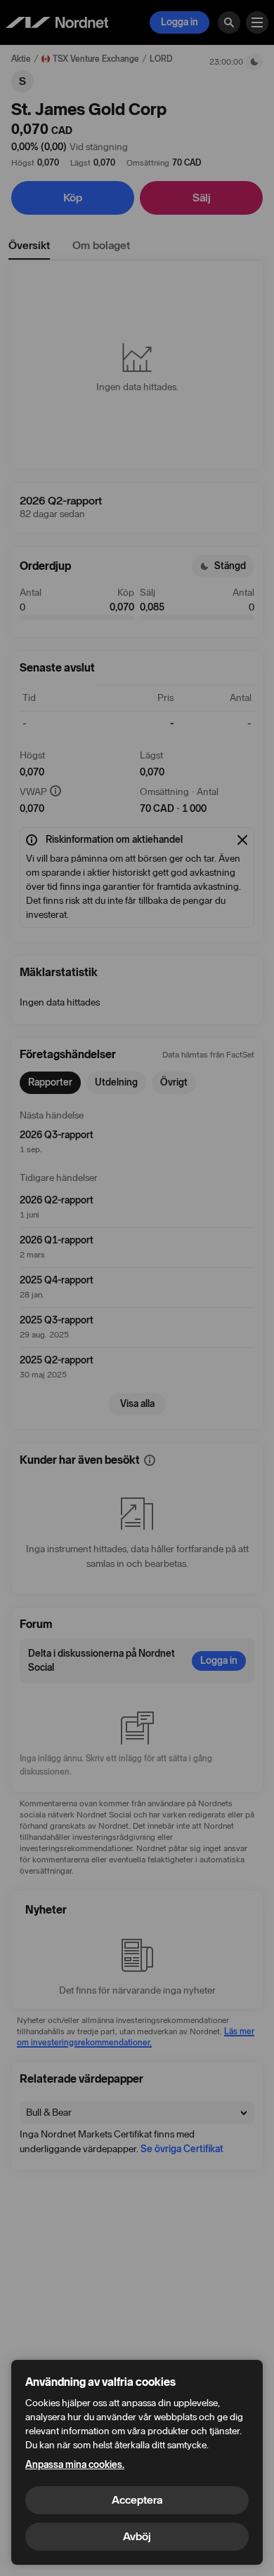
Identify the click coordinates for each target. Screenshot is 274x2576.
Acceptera (137, 2500)
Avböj (137, 2536)
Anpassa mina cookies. (75, 2465)
